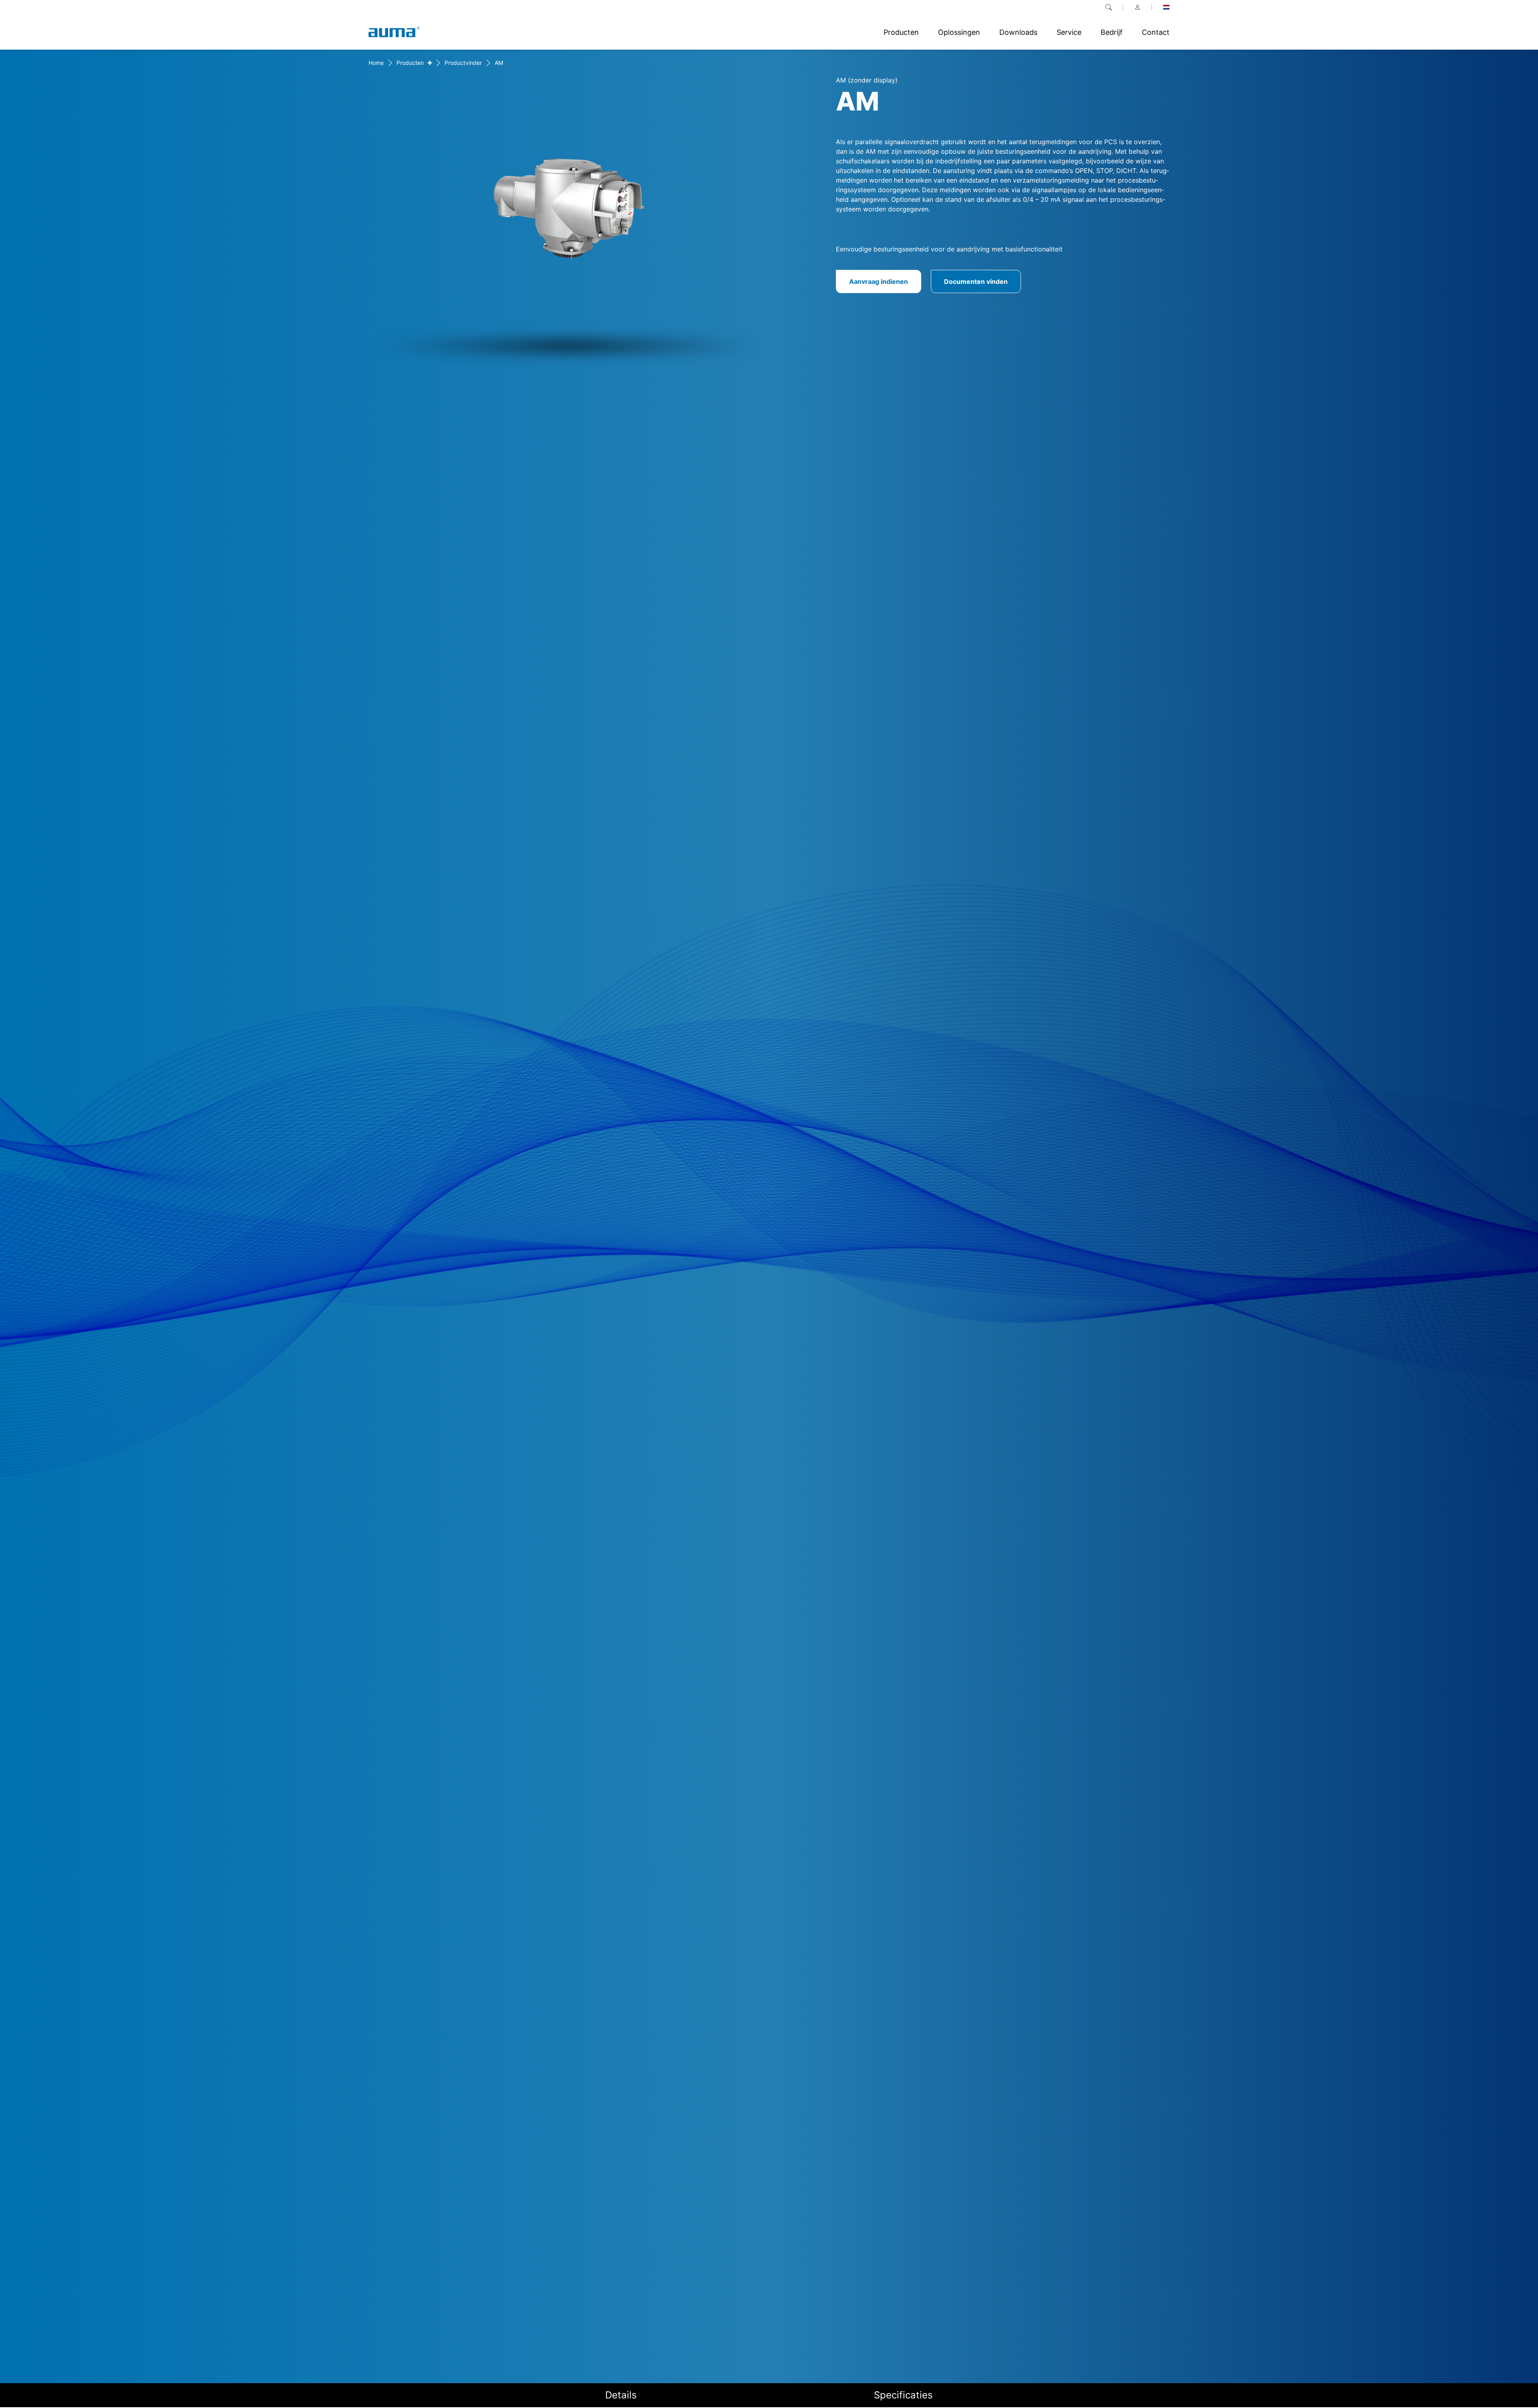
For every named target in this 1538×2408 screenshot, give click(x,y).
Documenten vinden (976, 281)
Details (621, 2395)
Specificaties (903, 2395)
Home (376, 63)
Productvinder (463, 63)
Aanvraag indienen (879, 281)
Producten (410, 63)
